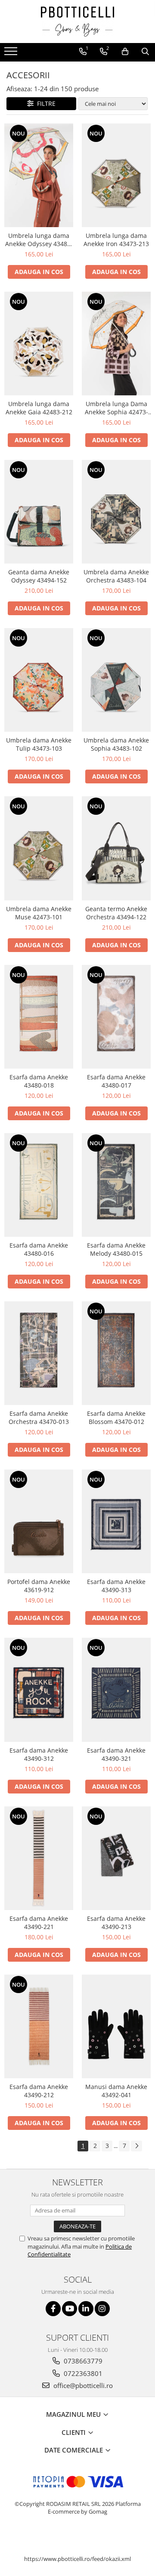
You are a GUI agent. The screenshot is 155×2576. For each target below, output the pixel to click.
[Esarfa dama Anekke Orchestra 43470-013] (39, 1353)
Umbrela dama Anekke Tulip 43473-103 (39, 744)
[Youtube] (70, 2309)
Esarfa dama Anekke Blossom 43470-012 (116, 1417)
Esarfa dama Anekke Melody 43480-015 (116, 1249)
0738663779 (82, 2361)
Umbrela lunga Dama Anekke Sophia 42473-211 (116, 408)
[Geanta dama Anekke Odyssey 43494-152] (39, 512)
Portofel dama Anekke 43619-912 (39, 1586)
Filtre (45, 103)
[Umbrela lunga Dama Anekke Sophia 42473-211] (116, 344)
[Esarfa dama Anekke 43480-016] (39, 1185)
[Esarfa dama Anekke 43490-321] (116, 1690)
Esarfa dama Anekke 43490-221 (39, 1923)
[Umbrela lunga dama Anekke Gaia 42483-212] (39, 344)
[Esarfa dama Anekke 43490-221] (39, 1858)
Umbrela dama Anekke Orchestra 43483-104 (116, 576)
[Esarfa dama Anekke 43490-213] (116, 1858)
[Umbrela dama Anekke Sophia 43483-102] (116, 680)
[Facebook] (53, 2309)
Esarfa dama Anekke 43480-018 (39, 1081)
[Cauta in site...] (145, 52)
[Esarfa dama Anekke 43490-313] (116, 1521)
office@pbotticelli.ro (82, 2385)
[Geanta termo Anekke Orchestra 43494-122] (116, 848)
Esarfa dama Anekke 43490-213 (116, 1923)
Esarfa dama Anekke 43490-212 (39, 2091)
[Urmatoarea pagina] (136, 2146)
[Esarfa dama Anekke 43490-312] (39, 1690)
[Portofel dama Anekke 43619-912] (39, 1521)
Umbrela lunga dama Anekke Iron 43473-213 (116, 240)
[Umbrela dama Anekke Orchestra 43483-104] (116, 512)
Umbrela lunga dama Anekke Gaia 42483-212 (39, 408)
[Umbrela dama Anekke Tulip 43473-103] (39, 680)
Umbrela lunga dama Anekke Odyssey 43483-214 (39, 240)
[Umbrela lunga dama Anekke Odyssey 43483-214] (39, 175)
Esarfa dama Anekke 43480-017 (116, 1081)
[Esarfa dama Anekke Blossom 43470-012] (116, 1353)
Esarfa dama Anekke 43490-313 (116, 1586)
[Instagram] (102, 2309)
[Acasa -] (77, 22)
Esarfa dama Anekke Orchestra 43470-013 (39, 1417)
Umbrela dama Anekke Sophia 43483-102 (116, 744)
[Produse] (12, 54)
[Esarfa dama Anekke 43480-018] (39, 1017)
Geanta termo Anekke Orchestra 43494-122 (116, 913)
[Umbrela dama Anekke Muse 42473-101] (39, 848)
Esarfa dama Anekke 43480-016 (39, 1249)
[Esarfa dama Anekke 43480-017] (116, 1017)
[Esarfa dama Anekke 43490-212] (39, 2026)
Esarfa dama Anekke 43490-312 (39, 1754)
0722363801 (82, 2373)
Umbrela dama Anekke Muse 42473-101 (39, 913)
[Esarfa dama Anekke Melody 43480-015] (116, 1185)
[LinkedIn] (86, 2309)
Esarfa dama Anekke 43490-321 (116, 1754)
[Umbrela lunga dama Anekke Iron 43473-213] (116, 175)
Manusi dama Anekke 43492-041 (116, 2091)
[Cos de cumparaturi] (125, 52)
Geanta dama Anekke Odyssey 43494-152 (39, 576)
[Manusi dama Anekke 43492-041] (116, 2026)
